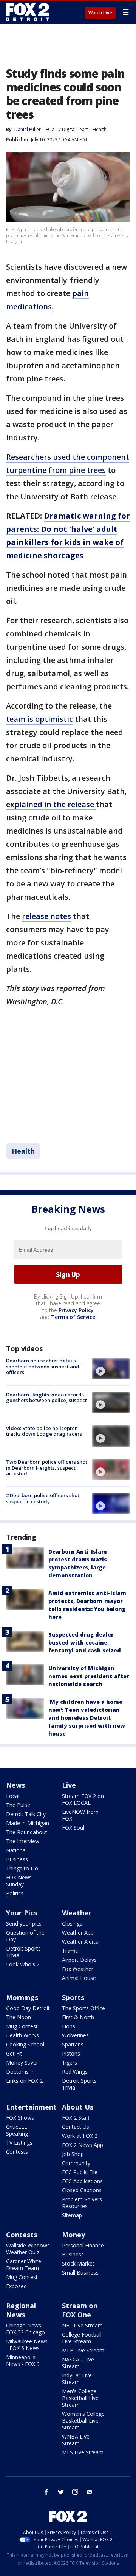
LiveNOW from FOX (80, 1815)
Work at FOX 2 (80, 2136)
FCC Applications (82, 2181)
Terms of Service (73, 1317)
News (15, 1785)
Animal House (79, 1978)
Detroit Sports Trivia (23, 1952)
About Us (78, 2107)
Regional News (21, 2310)
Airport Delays (79, 1960)
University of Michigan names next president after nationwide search (89, 1676)
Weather (77, 1913)
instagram (75, 2492)
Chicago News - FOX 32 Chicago (25, 2329)
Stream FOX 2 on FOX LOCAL (83, 1799)
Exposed (16, 2286)
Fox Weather (78, 1969)
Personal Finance (83, 2245)
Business (17, 1859)
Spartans (73, 2044)
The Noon (19, 2017)
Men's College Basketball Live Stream (80, 2398)
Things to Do (22, 1868)
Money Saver (22, 2062)
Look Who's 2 (23, 1964)
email (90, 2492)
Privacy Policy (76, 1310)
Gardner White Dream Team (24, 2265)
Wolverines (75, 2035)
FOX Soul (73, 1828)
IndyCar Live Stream (77, 2379)
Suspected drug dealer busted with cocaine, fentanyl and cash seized (85, 1642)
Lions (69, 2026)
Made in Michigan (28, 1823)
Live (69, 1785)
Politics (15, 1893)
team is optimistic (39, 719)
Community (76, 2163)
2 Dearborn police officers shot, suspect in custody (43, 1498)
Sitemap (72, 2215)
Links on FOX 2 (24, 2081)
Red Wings (75, 2072)
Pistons (71, 2053)
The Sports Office (83, 2008)
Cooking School (25, 2044)
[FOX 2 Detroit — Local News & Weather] (28, 12)
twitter (61, 2492)
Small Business (80, 2273)
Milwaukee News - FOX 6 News (27, 2345)
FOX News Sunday (19, 1881)
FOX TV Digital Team (67, 129)
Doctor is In (20, 2072)
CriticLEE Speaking (17, 2130)
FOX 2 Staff (76, 2118)
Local (13, 1796)
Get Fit (14, 2053)
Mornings (22, 1997)
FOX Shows (20, 2118)
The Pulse (18, 1805)
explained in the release (51, 804)
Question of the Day (25, 1936)
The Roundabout (27, 1832)
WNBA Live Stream (76, 2440)
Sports (73, 1997)
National (16, 1850)
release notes (46, 916)
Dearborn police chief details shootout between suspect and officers (43, 1366)
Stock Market (78, 2263)
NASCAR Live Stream (78, 2363)
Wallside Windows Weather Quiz (28, 2249)
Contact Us (76, 2127)
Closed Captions (82, 2190)
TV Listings (19, 2143)
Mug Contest (22, 2026)
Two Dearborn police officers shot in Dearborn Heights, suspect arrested (47, 1468)
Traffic (70, 1951)
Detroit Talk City (26, 1814)
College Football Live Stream (82, 2338)
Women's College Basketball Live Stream (83, 2421)
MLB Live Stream (83, 2350)
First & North (78, 2017)
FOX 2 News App (83, 2145)
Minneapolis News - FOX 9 (23, 2361)
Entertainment (31, 2107)
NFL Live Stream (82, 2325)
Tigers (70, 2062)
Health (100, 129)
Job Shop (73, 2154)
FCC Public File (80, 2172)
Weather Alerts (80, 1942)
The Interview (23, 1841)
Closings (72, 1924)
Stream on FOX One (80, 2310)
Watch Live (100, 13)
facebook (46, 2492)
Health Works (22, 2035)
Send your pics (24, 1924)
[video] (111, 1368)
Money (73, 2235)
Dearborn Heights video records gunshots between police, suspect (46, 1398)
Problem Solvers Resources (82, 2203)
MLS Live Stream (83, 2452)
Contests (17, 2152)
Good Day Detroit (28, 2008)
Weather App (78, 1933)
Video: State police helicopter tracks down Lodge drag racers (44, 1431)
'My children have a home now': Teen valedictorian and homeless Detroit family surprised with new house (87, 1718)
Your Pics (22, 1913)
